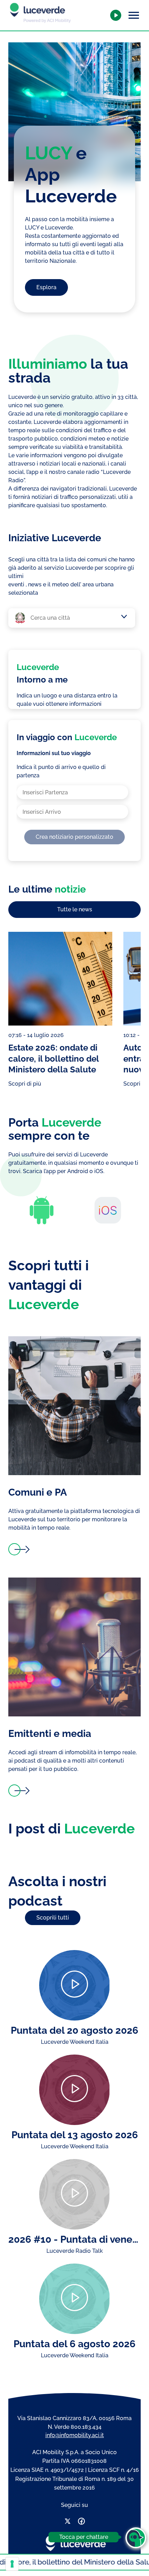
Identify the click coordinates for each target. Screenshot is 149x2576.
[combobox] (75, 618)
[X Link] (68, 2522)
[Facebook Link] (81, 2522)
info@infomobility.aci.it (75, 2435)
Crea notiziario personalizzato (74, 837)
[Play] (74, 1985)
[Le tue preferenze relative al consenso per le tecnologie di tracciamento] (12, 2564)
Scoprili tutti (53, 1918)
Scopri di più (25, 1084)
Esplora (46, 287)
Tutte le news (75, 909)
